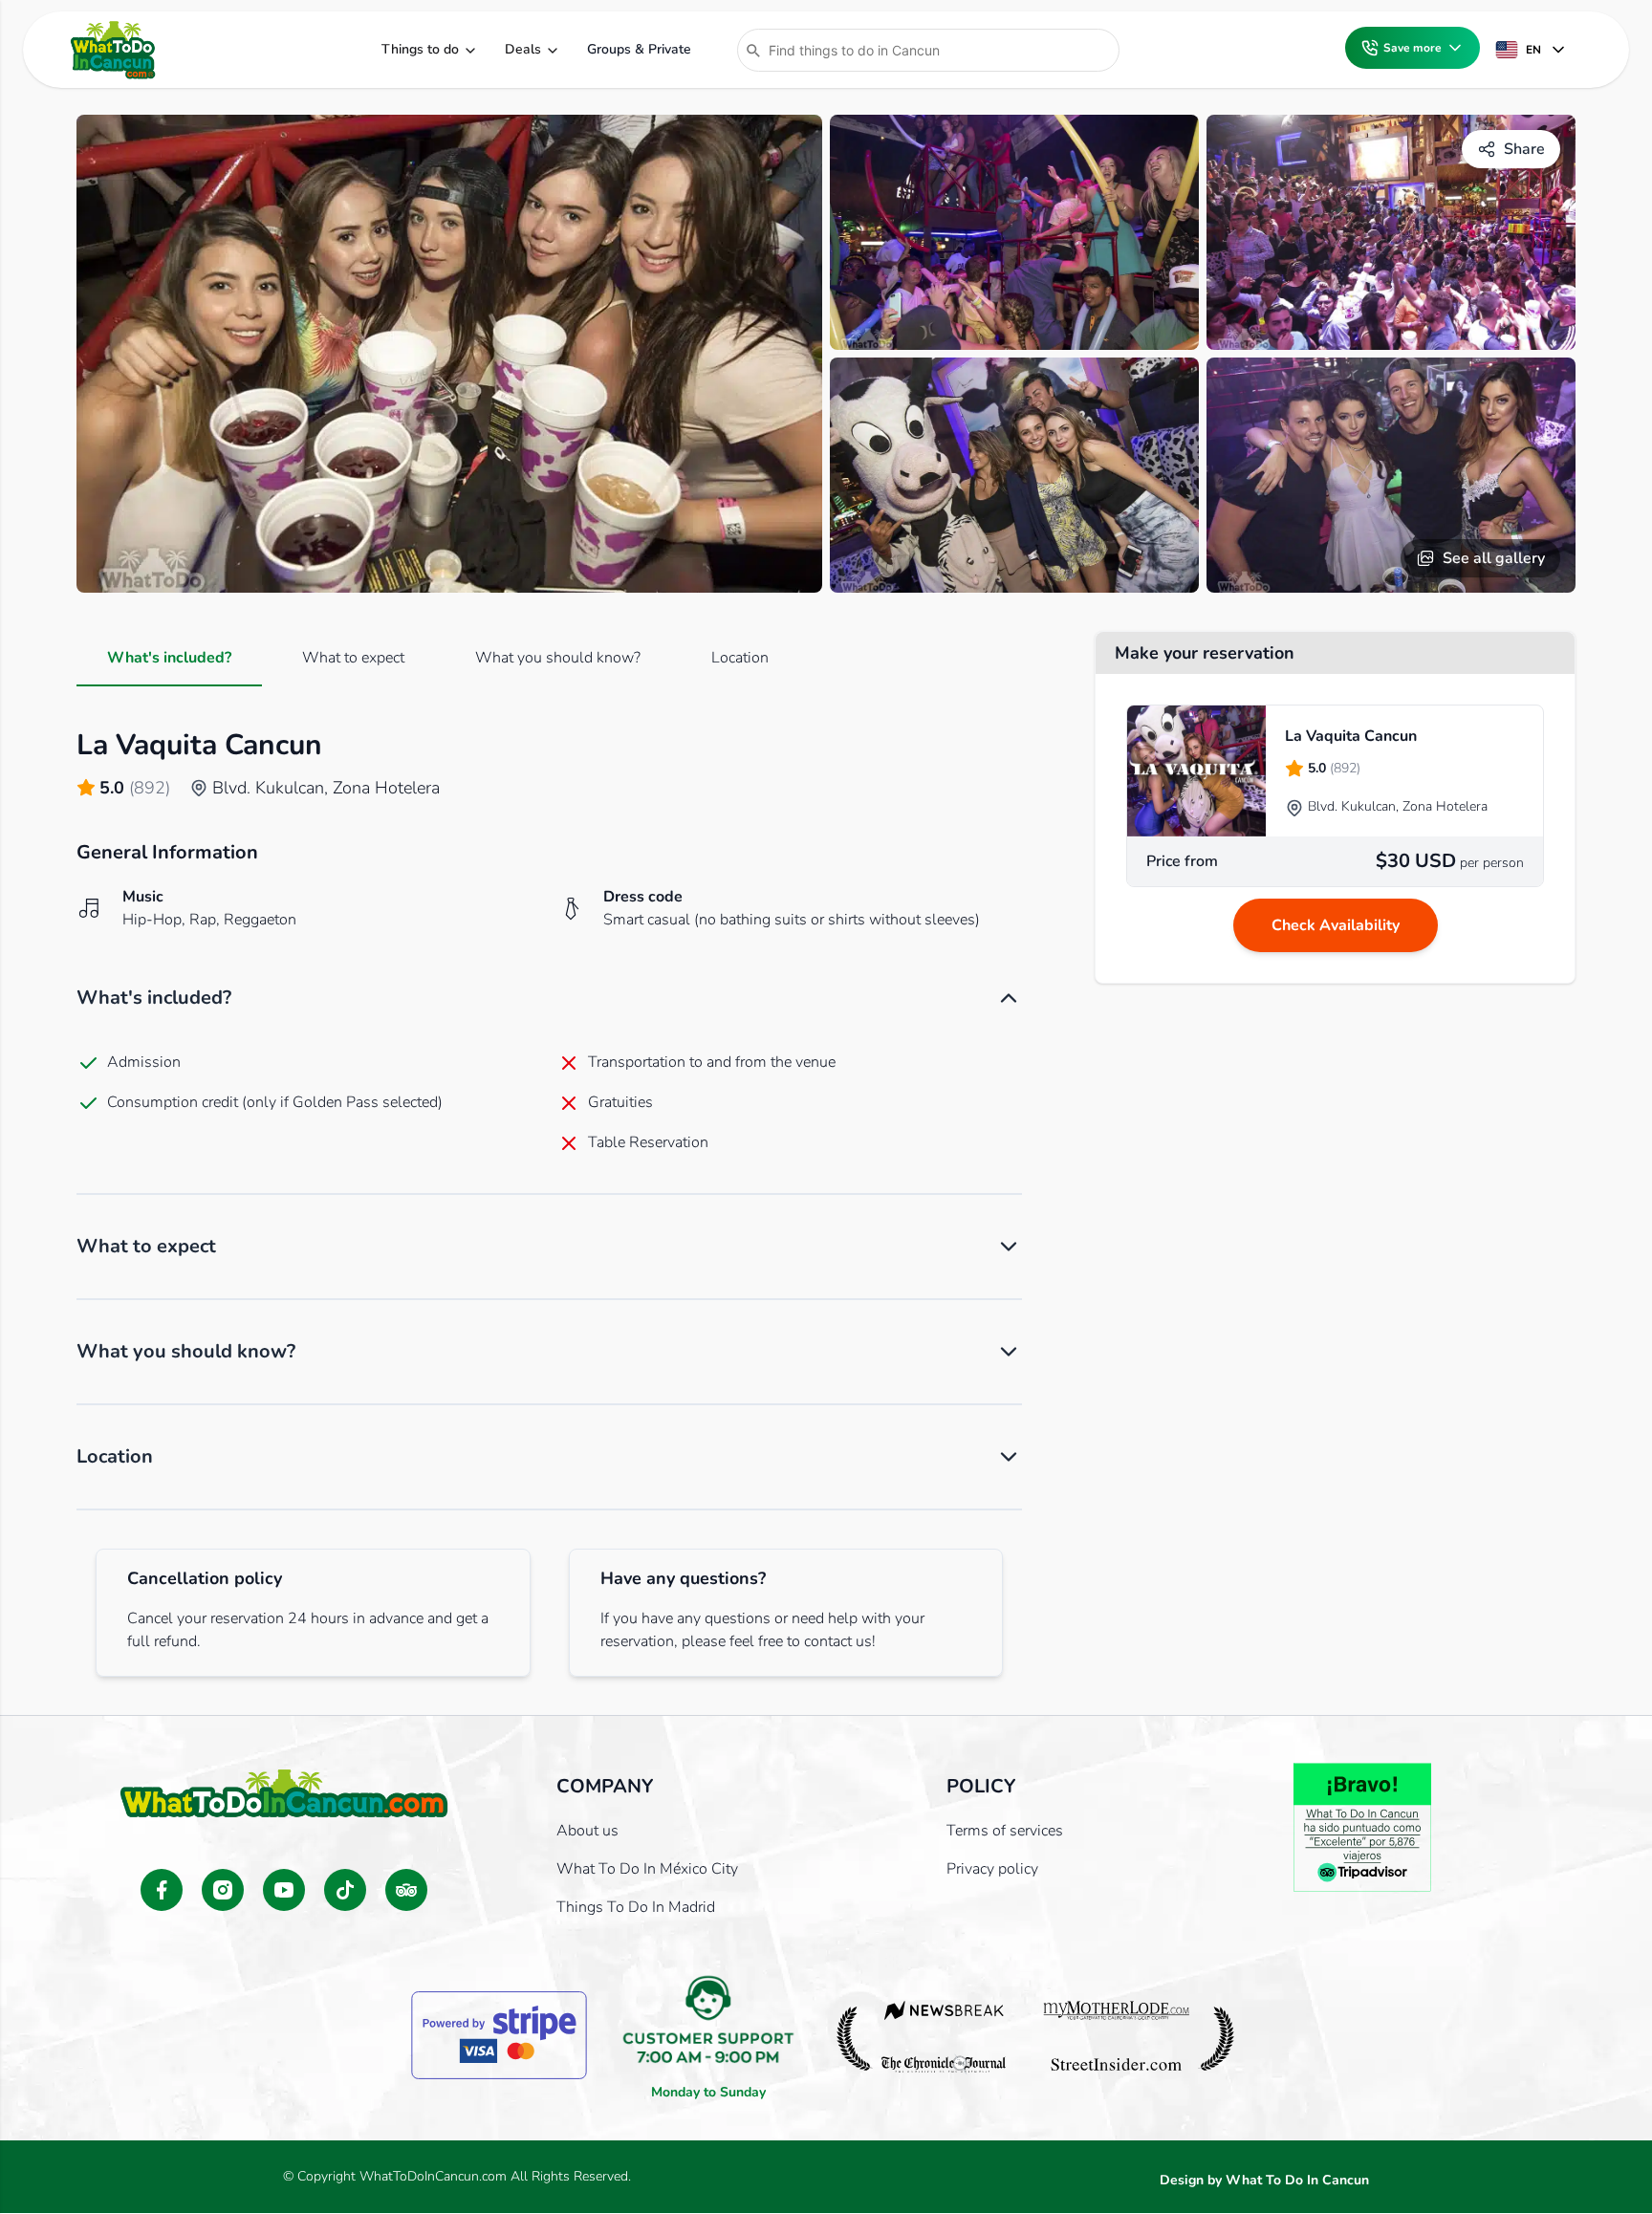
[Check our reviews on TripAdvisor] (406, 1890)
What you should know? (558, 658)
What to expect (353, 658)
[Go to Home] (113, 50)
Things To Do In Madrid (636, 1907)
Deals (523, 49)
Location (740, 658)
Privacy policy (992, 1869)
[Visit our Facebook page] (162, 1890)
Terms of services (1005, 1831)
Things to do (420, 49)
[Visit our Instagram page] (223, 1890)
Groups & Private (639, 49)
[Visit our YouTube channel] (284, 1890)
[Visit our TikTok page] (345, 1890)
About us (587, 1831)
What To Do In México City (647, 1869)
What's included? (169, 658)
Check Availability (1336, 925)
